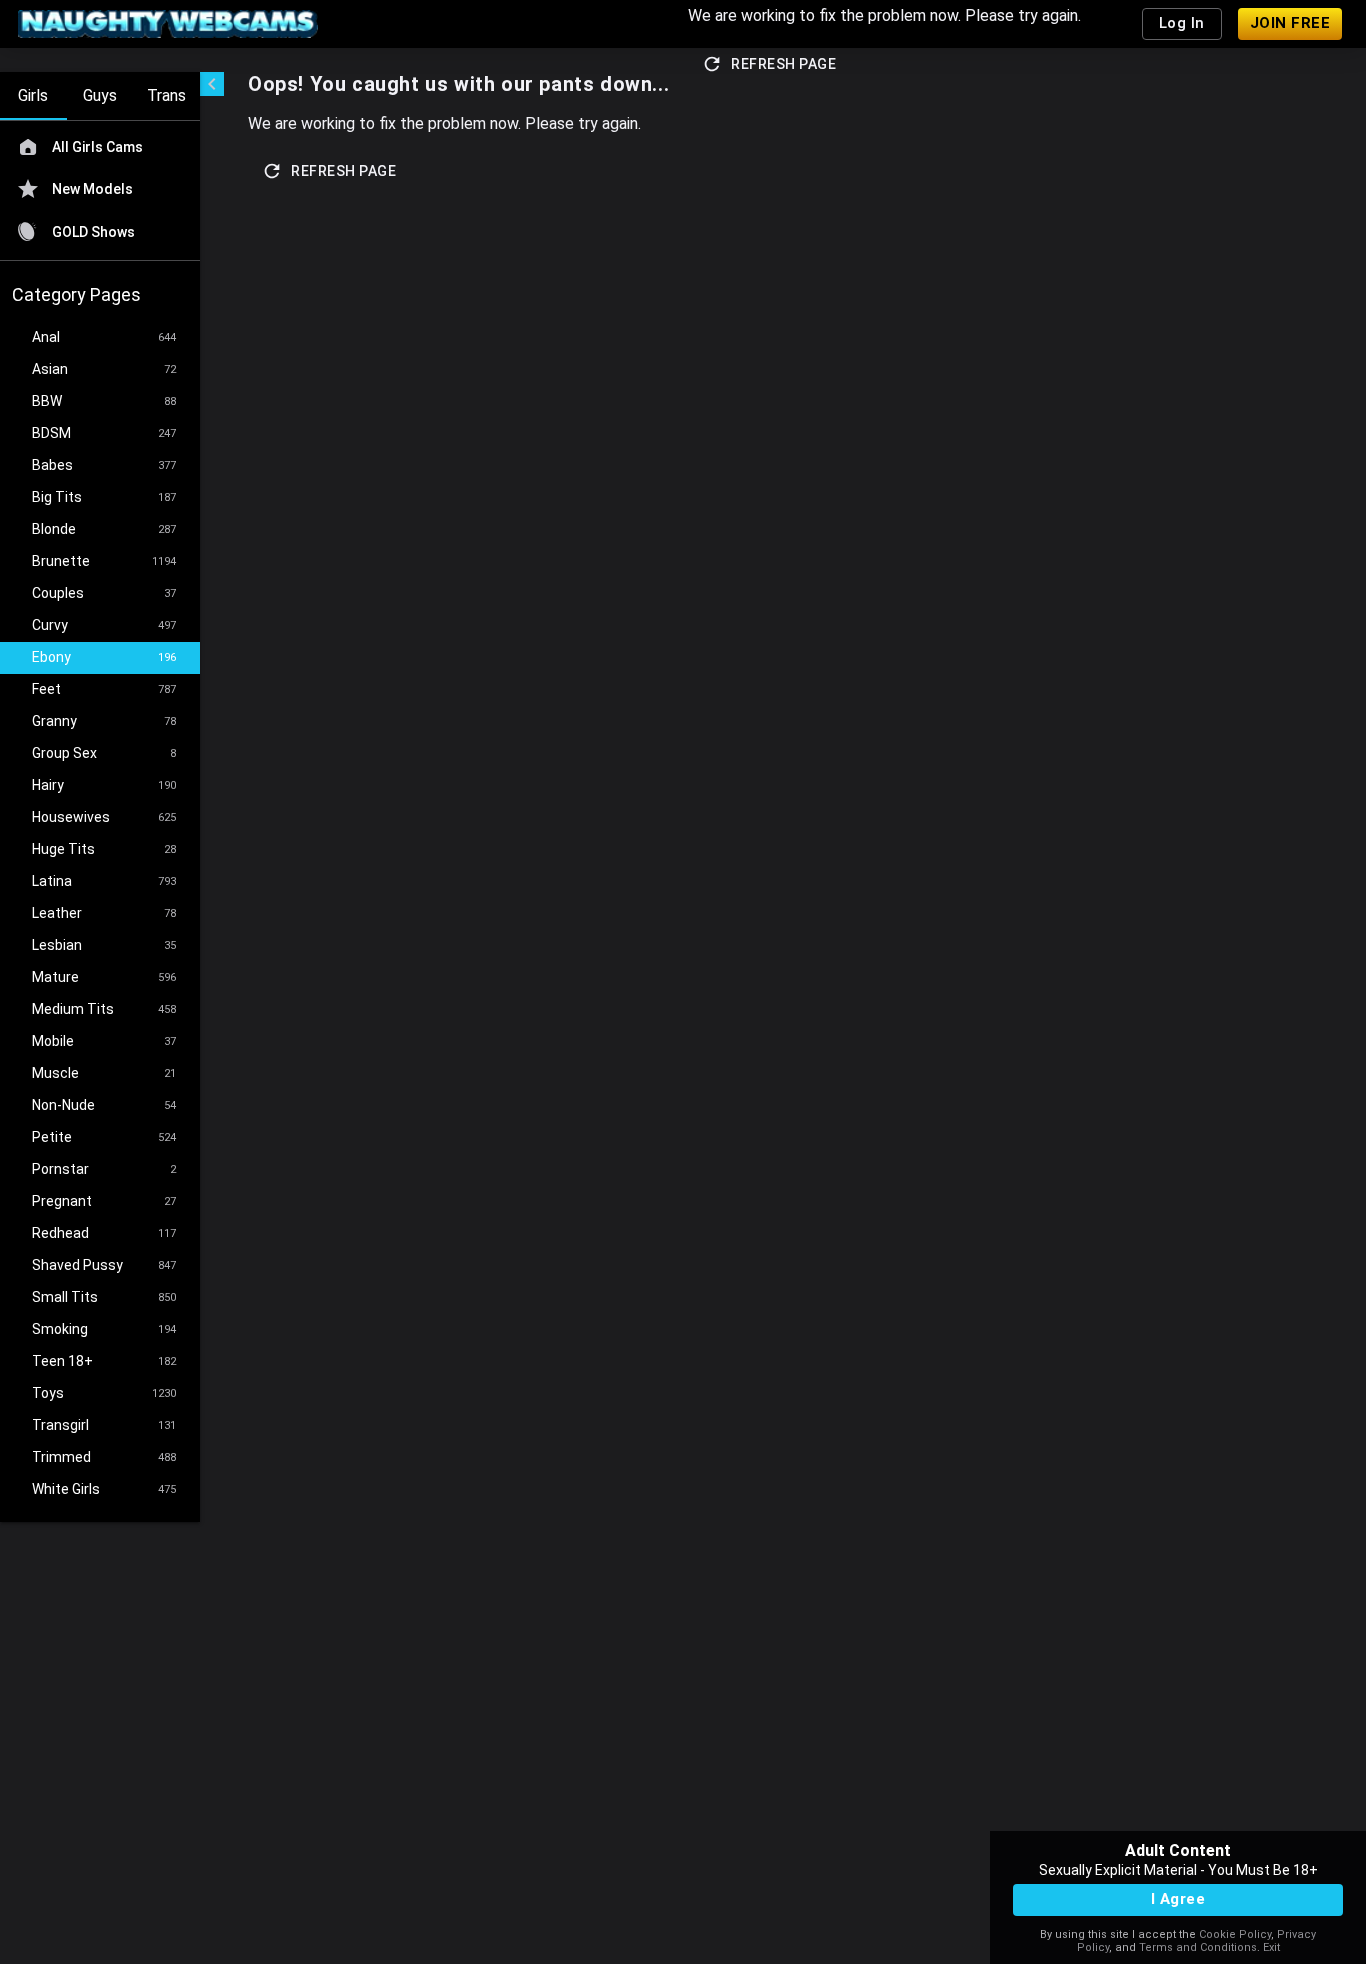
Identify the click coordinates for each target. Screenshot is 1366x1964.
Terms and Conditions (1198, 1947)
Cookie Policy (1235, 1934)
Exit (1271, 1947)
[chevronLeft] (212, 84)
